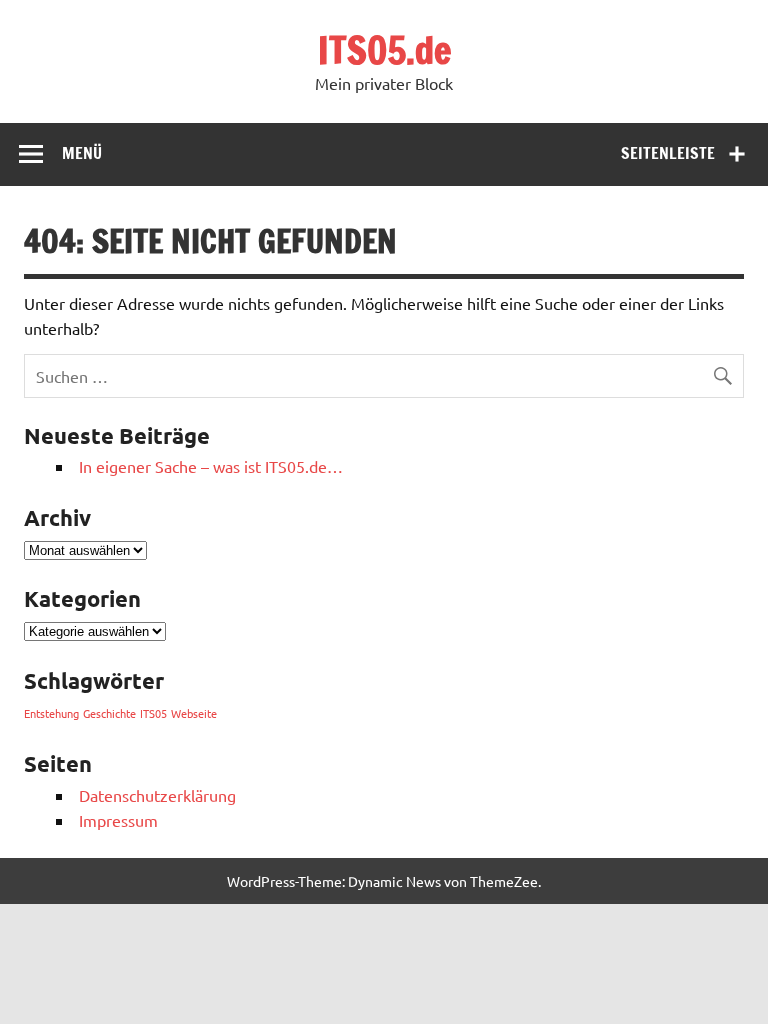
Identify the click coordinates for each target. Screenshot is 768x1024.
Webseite (194, 713)
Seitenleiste (668, 153)
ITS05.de (384, 50)
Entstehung (51, 713)
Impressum (118, 820)
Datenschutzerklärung (157, 795)
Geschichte (109, 713)
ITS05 (153, 713)
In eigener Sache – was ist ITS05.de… (211, 466)
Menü (82, 153)
